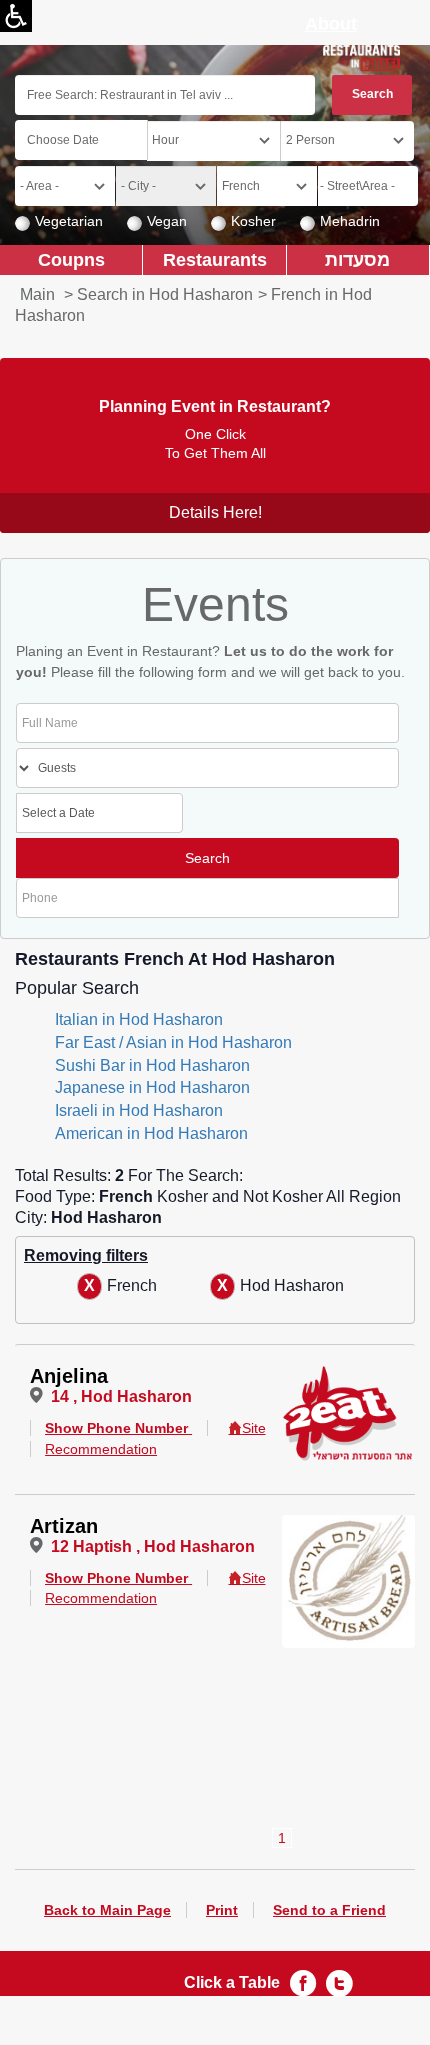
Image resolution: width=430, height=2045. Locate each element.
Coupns (71, 259)
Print (222, 1910)
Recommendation (101, 1449)
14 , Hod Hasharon (121, 1396)
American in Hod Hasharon (151, 1133)
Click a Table (232, 1982)
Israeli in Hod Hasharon (139, 1110)
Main (37, 294)
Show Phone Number (116, 1428)
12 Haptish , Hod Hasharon (153, 1546)
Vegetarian (69, 221)
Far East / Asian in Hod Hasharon (173, 1042)
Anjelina (69, 1376)
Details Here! (215, 512)
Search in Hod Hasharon (165, 294)
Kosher (253, 221)
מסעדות (357, 259)
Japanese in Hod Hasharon (152, 1087)
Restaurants (215, 259)
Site (253, 1428)
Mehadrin (350, 221)
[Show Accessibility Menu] (16, 16)
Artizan (64, 1526)
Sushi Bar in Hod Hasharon (152, 1065)
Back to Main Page (107, 1910)
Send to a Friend (329, 1910)
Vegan (167, 221)
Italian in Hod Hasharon (139, 1019)
